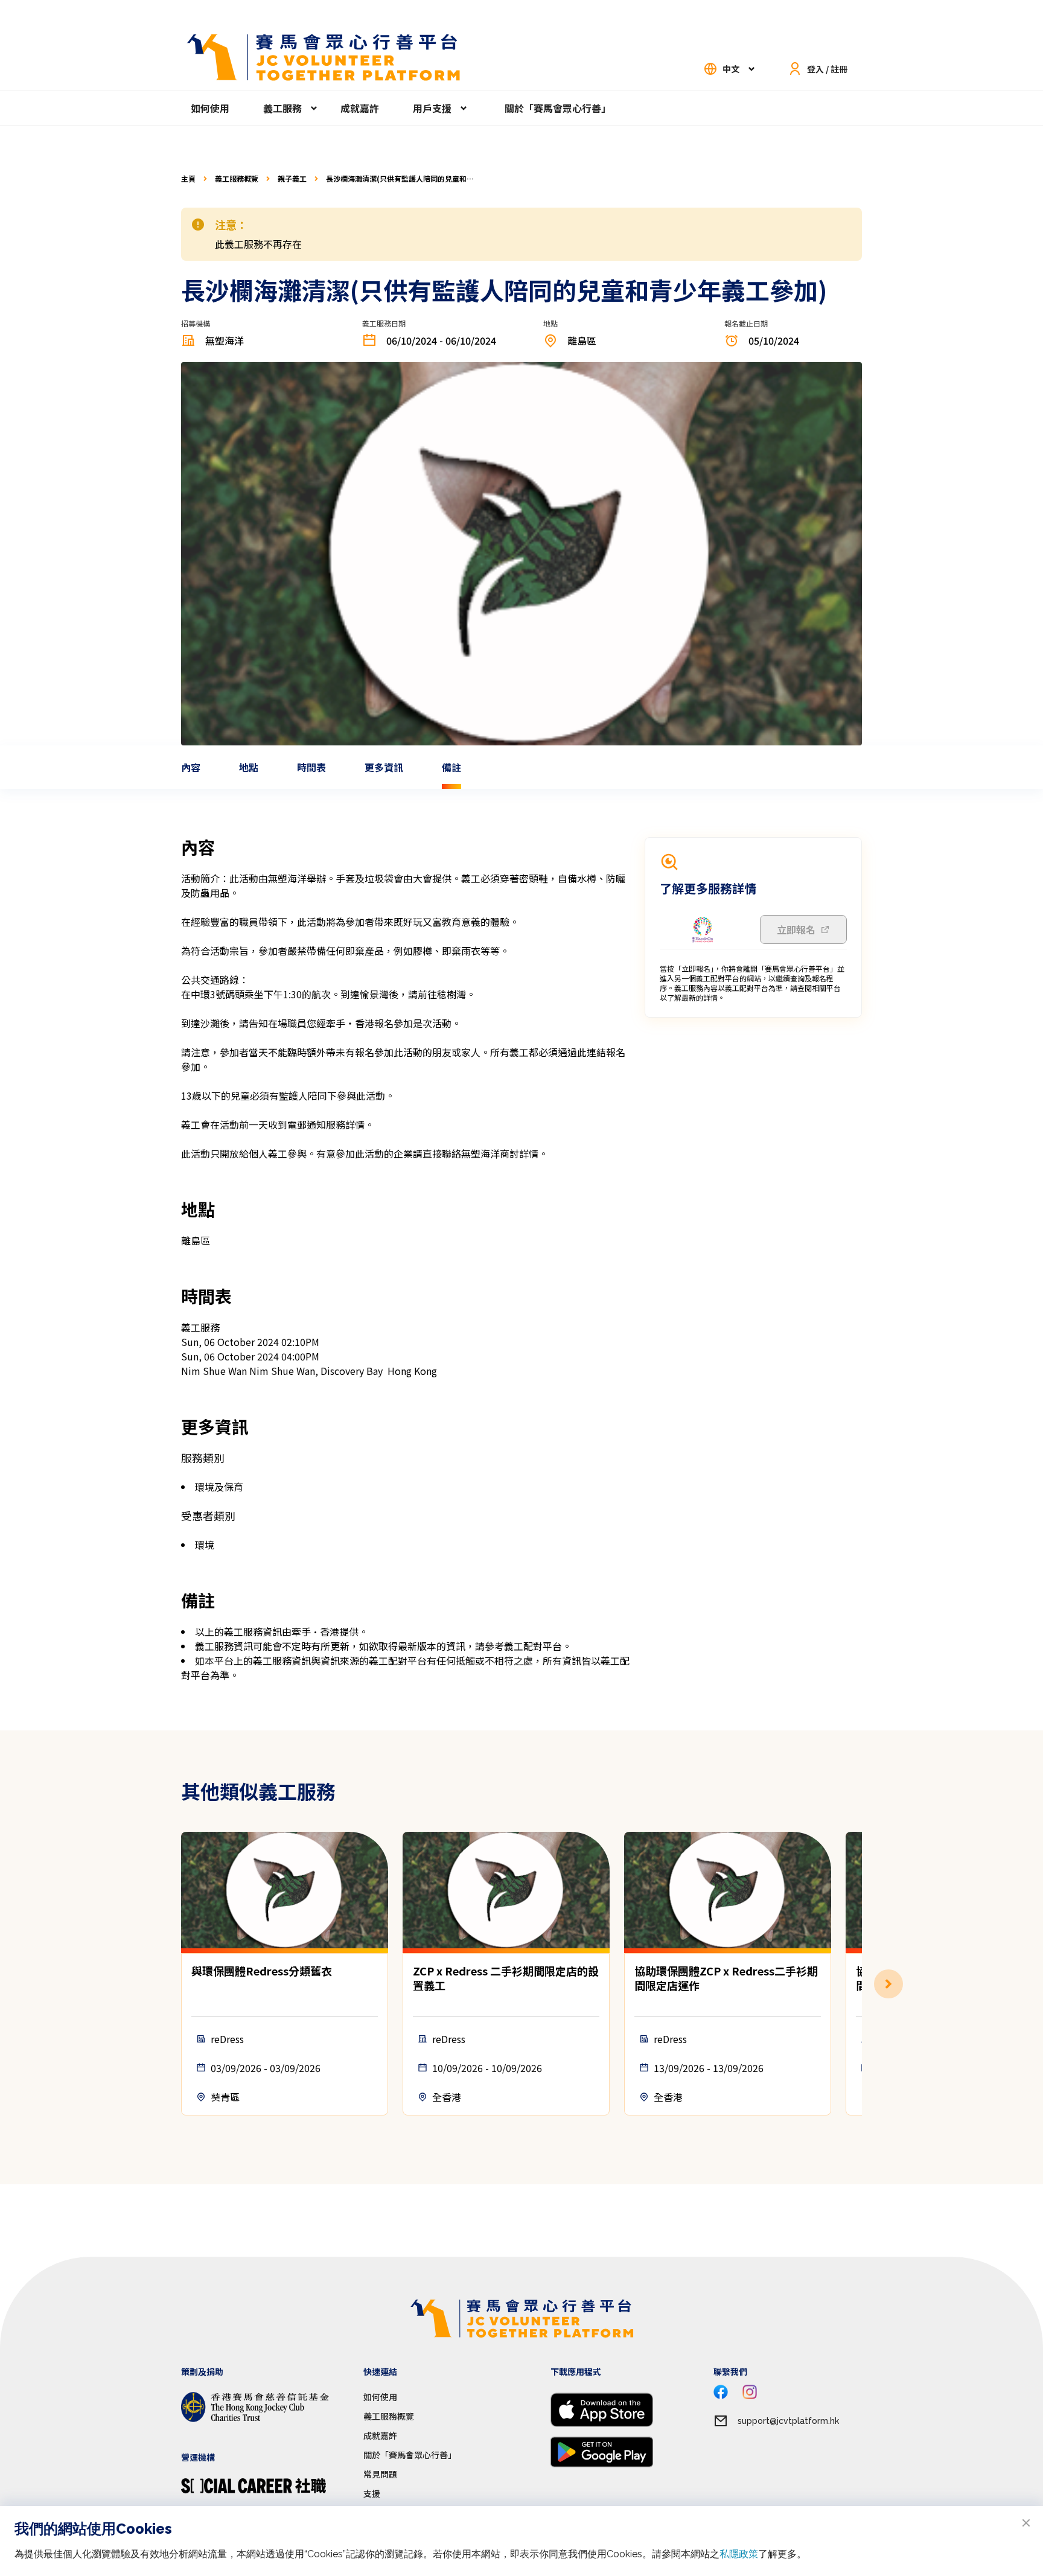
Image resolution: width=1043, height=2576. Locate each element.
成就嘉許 (360, 108)
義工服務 (282, 108)
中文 (731, 69)
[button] (862, 1984)
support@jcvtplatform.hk (788, 2421)
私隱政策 (739, 2554)
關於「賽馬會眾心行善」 (558, 108)
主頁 (188, 179)
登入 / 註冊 (827, 69)
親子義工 (292, 179)
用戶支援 (432, 108)
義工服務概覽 (237, 179)
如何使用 (210, 108)
